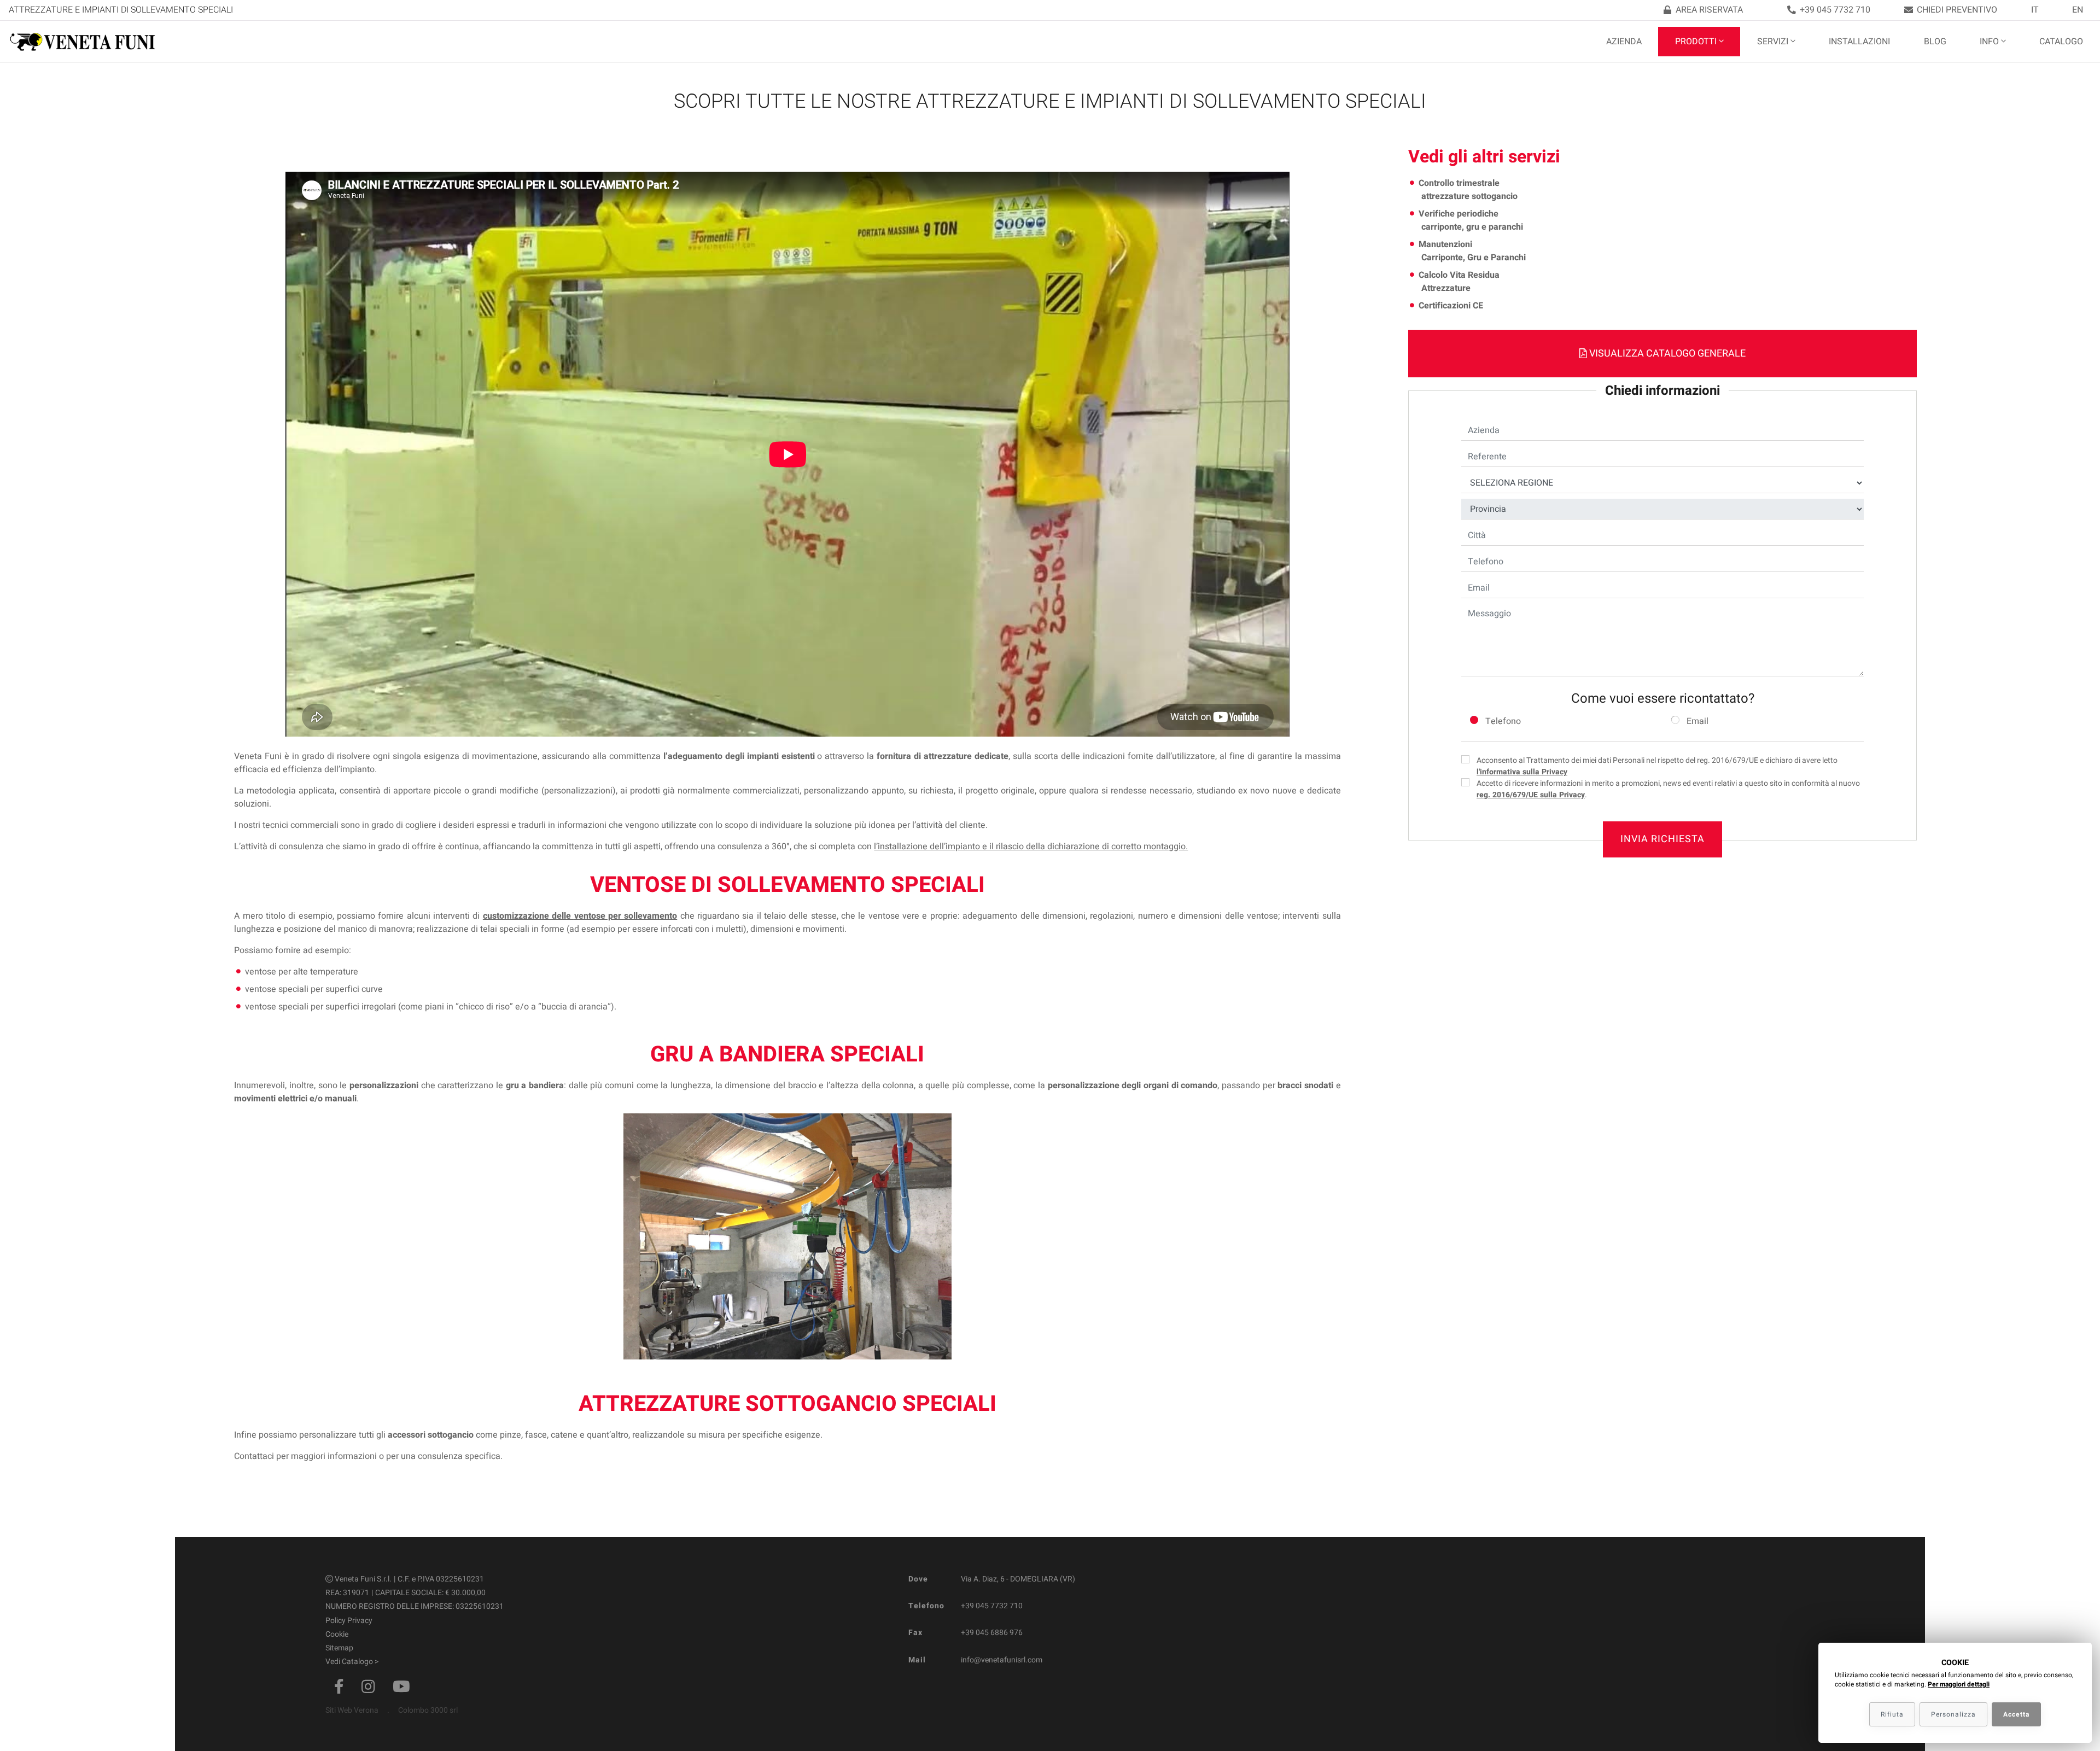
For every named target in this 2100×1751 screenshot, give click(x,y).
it (2035, 10)
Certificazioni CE (1451, 306)
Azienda (1624, 42)
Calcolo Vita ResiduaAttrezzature (1459, 282)
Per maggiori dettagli (1959, 1684)
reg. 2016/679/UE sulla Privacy (1531, 795)
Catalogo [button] (2061, 42)
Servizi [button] (1773, 42)
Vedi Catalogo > (352, 1662)
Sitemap (339, 1648)
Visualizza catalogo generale (1666, 354)
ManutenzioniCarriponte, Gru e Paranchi (1472, 251)
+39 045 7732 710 (1835, 10)
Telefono (1503, 721)
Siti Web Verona (352, 1710)
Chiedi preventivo (1957, 10)
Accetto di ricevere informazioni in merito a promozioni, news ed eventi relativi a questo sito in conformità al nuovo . (1668, 789)
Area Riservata (1709, 10)
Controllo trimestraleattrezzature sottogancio (1468, 190)
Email (1697, 721)
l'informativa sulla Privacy (1522, 772)
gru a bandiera (535, 1085)
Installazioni (1859, 42)
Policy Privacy (349, 1621)
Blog (1935, 42)
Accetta (2016, 1714)
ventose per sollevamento (626, 916)
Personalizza (1953, 1714)
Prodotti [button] (1696, 42)
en (2078, 10)
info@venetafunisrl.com (1002, 1660)
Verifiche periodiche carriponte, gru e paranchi (1471, 220)
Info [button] (1989, 42)
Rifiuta (1892, 1714)
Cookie (337, 1634)
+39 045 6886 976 (992, 1633)
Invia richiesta (1662, 839)
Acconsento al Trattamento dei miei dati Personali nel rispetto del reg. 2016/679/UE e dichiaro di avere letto (1657, 766)
